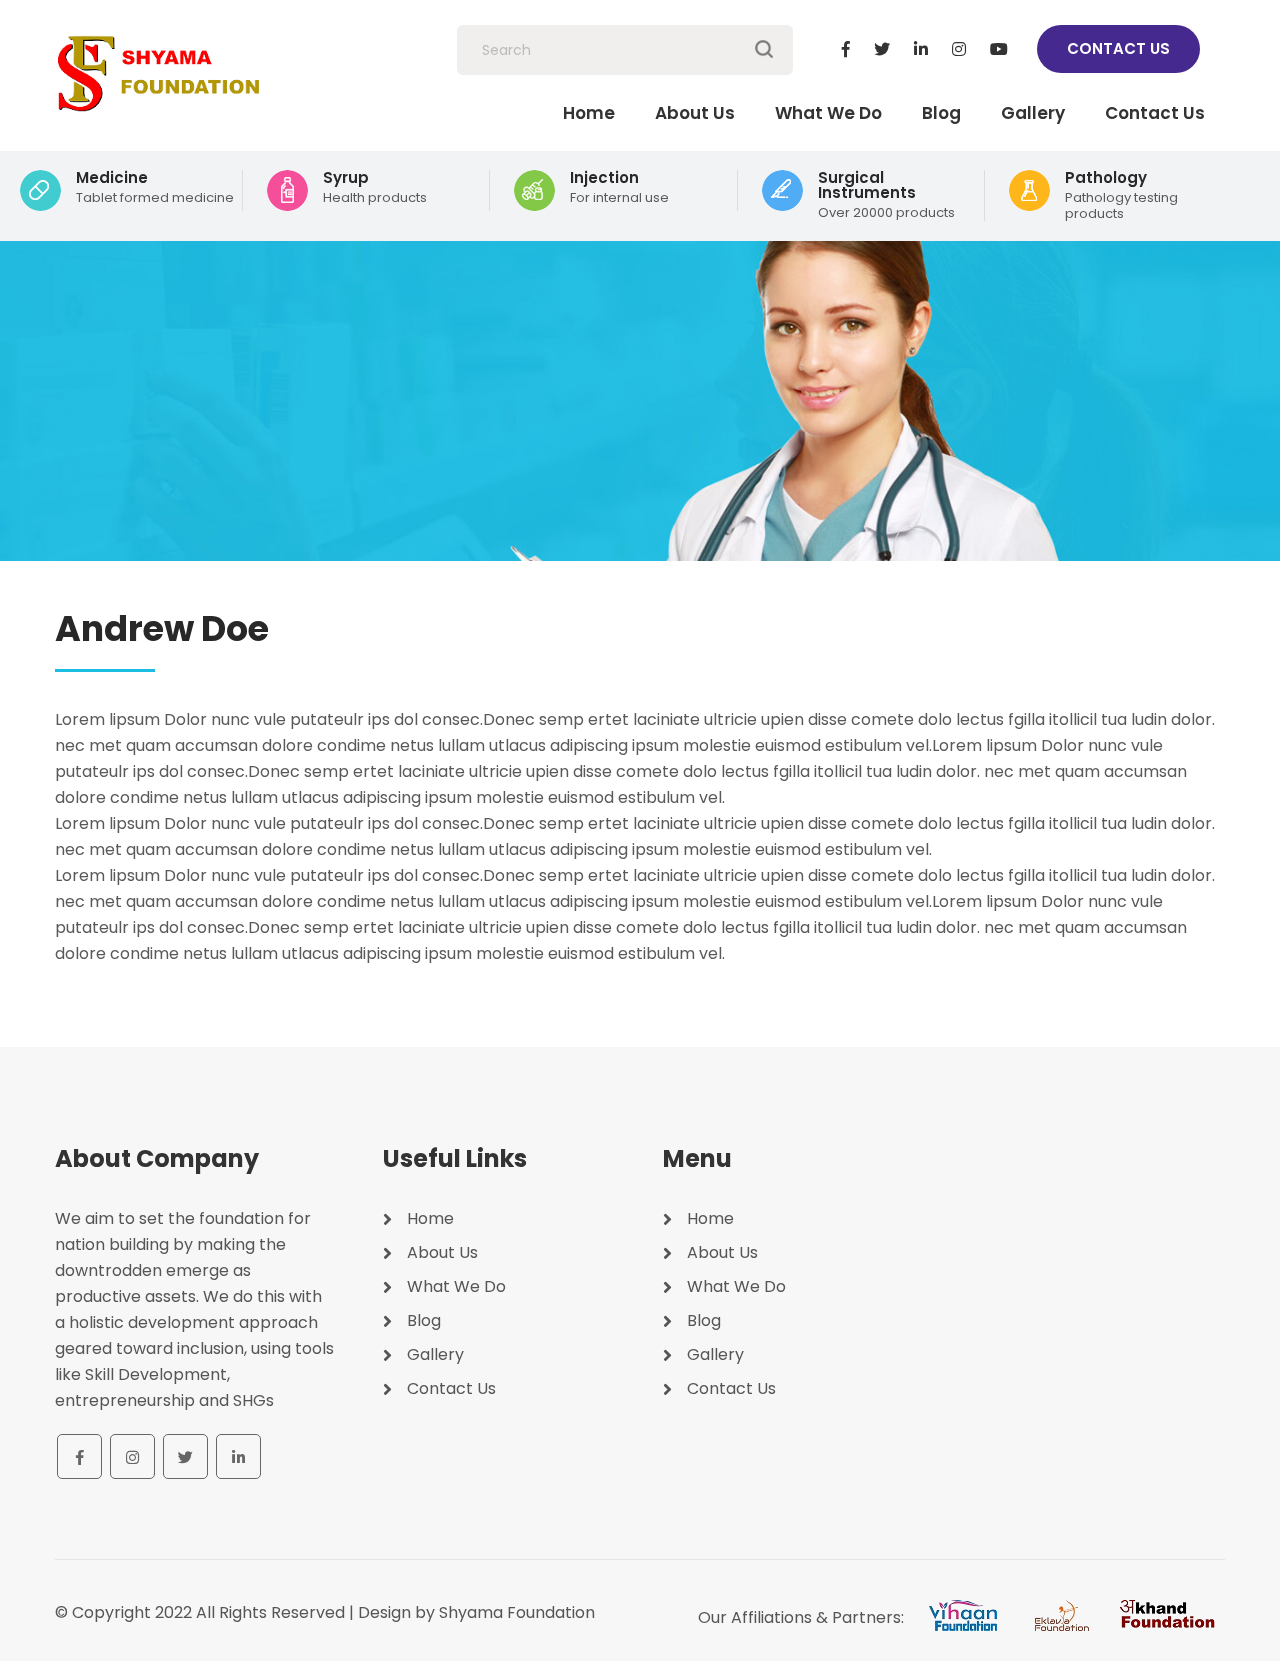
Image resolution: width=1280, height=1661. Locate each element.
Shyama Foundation (517, 1612)
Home (589, 113)
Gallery (1033, 113)
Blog (941, 113)
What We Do (828, 113)
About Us (695, 113)
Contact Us (1118, 48)
